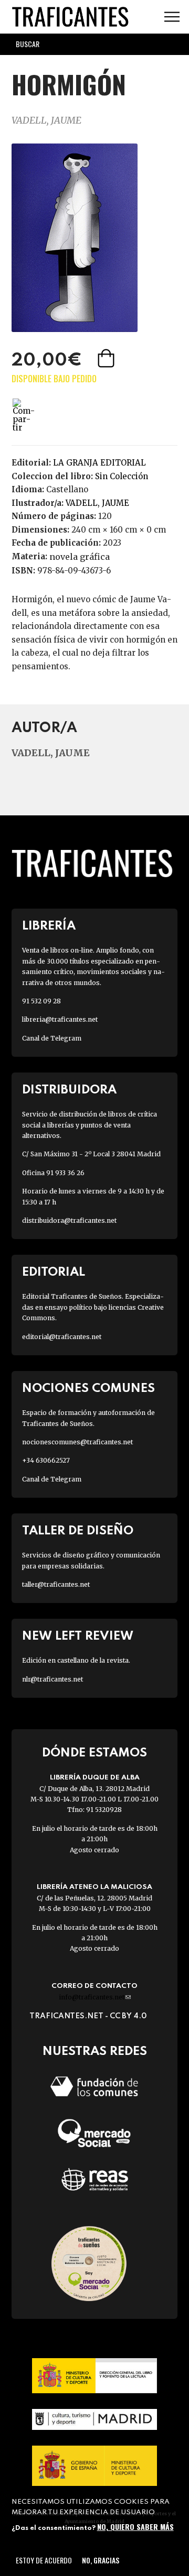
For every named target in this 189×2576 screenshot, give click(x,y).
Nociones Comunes (88, 1389)
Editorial (54, 1272)
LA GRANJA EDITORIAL (99, 463)
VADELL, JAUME (46, 120)
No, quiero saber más (135, 2527)
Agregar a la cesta (107, 358)
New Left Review (78, 1636)
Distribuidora (69, 1090)
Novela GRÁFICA (80, 557)
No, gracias (101, 2560)
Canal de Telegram (52, 1038)
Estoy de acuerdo (44, 2560)
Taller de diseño (78, 1531)
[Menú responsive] (172, 17)
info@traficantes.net (95, 1997)
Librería (49, 926)
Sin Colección (122, 476)
